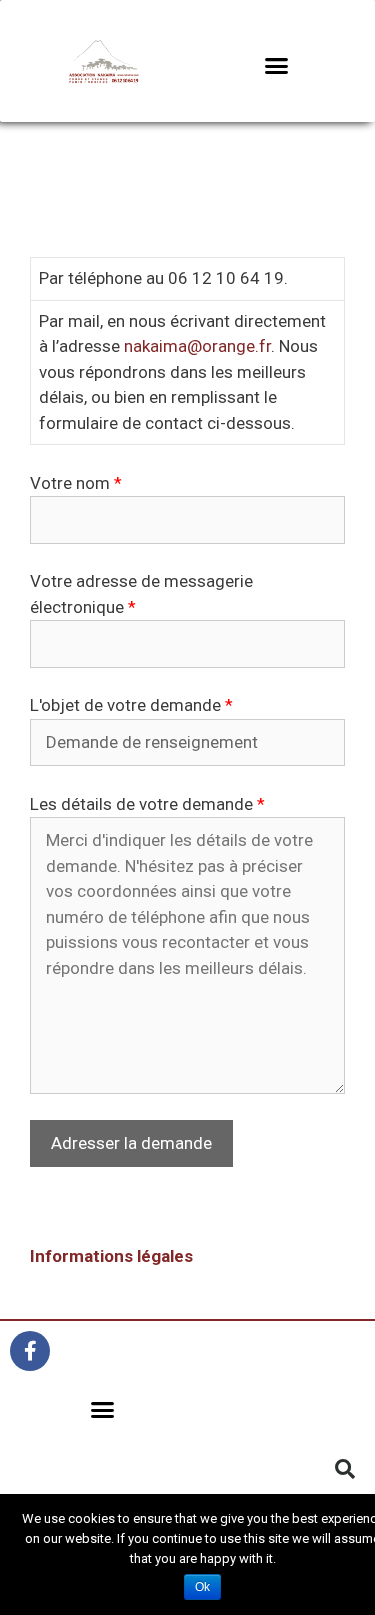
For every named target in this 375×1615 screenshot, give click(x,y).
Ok (202, 1587)
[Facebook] (30, 1351)
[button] (276, 65)
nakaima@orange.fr (197, 346)
